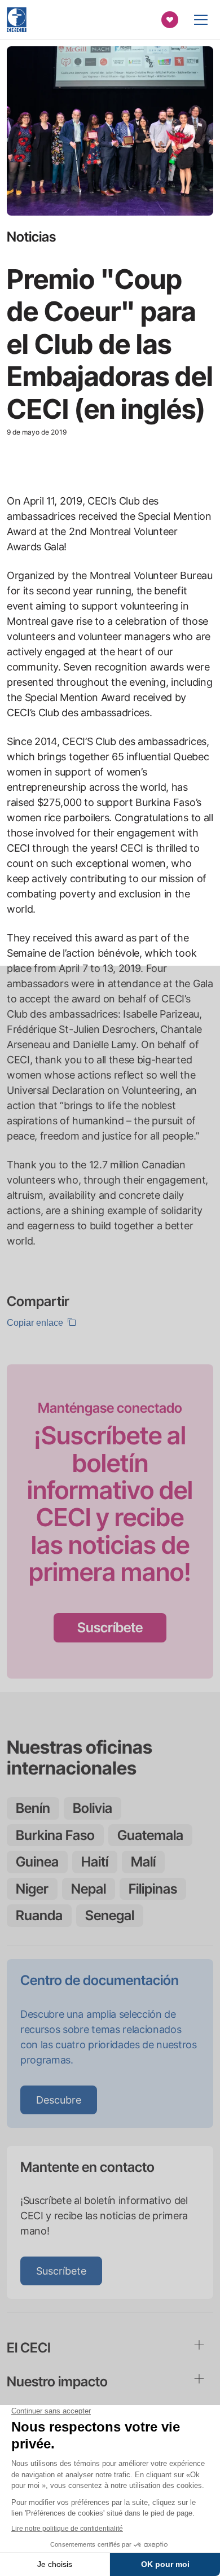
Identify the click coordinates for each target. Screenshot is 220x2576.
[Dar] (170, 20)
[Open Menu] (201, 20)
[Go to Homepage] (17, 20)
